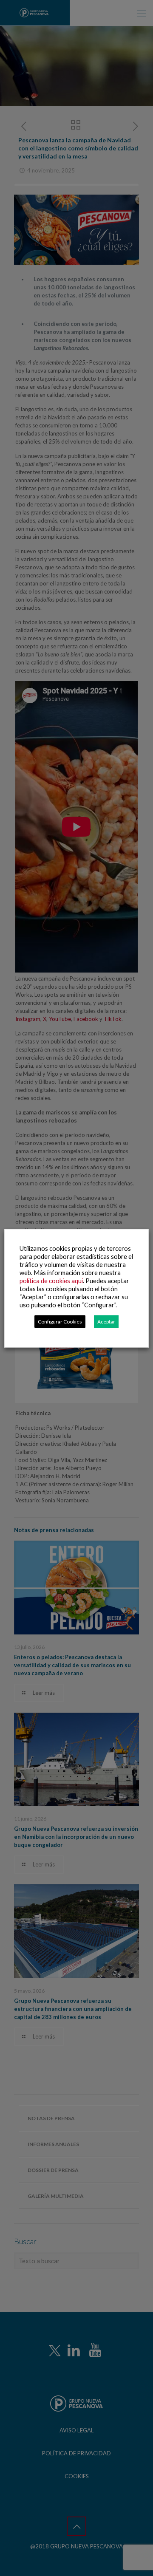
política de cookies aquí (51, 1280)
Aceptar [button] (106, 1321)
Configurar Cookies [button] (60, 1321)
